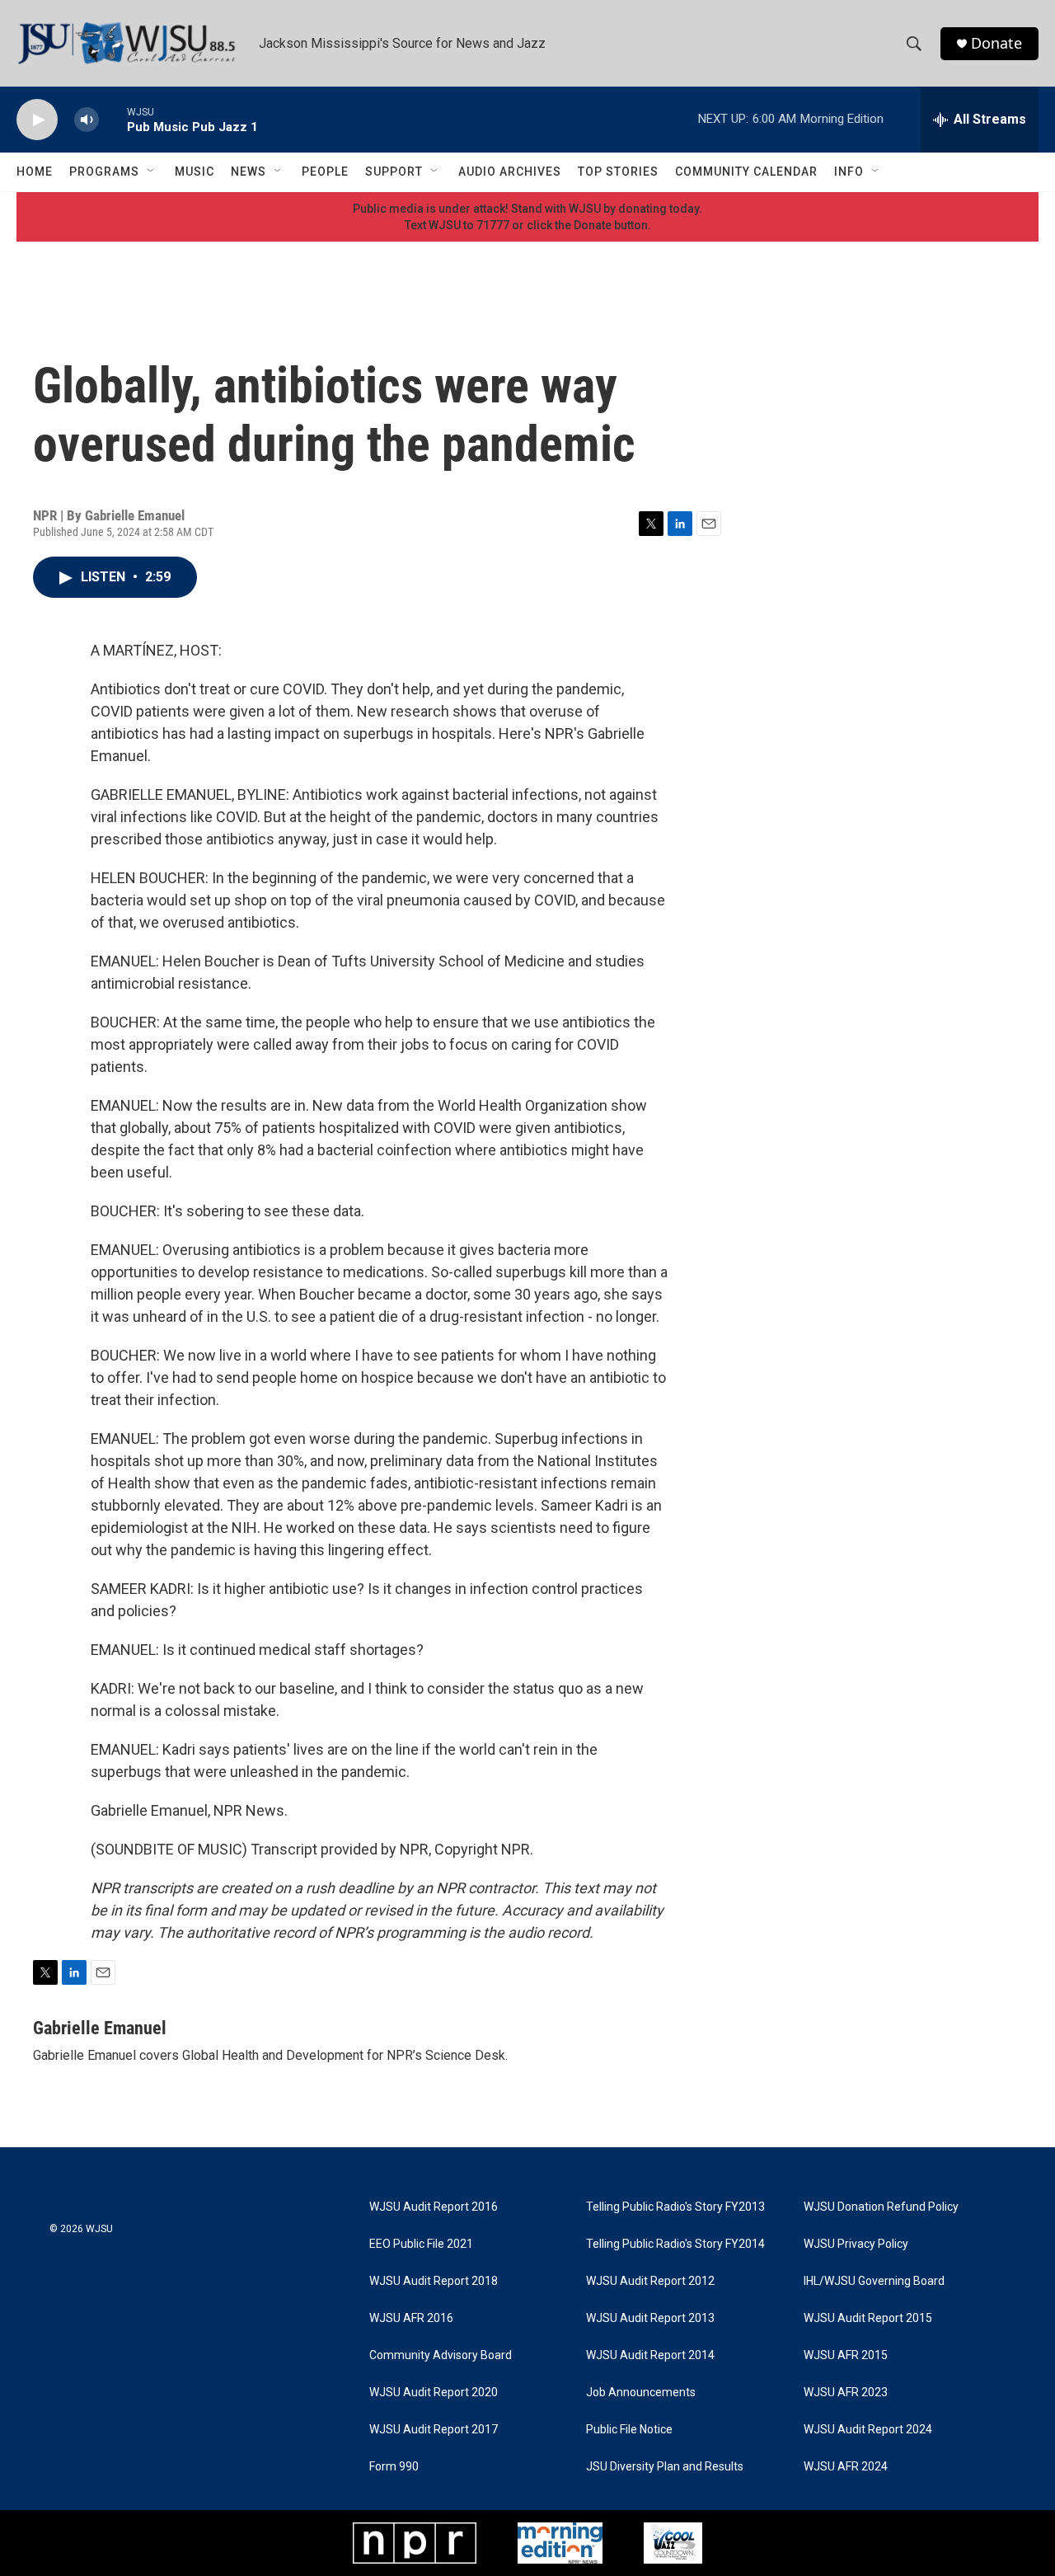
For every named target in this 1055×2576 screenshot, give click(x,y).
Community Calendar (746, 172)
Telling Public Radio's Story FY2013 (675, 2207)
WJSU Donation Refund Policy (881, 2207)
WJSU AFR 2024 (846, 2467)
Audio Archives (510, 172)
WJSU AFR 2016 (411, 2318)
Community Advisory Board (441, 2355)
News (249, 172)
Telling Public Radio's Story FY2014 (675, 2244)
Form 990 (394, 2467)
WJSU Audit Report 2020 (434, 2393)
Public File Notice (629, 2430)
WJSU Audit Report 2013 (650, 2318)
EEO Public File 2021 (421, 2244)
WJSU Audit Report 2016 (434, 2207)
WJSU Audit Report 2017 (434, 2430)
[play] (37, 120)
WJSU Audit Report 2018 (434, 2281)
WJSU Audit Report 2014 (650, 2355)
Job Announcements (641, 2393)
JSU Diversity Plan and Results (665, 2467)
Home (35, 172)
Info (849, 172)
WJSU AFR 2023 (846, 2393)
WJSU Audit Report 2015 (868, 2318)
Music (195, 172)
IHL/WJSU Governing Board (874, 2281)
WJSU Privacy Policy (856, 2244)
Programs (104, 172)
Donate (996, 43)
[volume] (87, 120)
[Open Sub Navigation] (152, 172)
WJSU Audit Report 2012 (650, 2281)
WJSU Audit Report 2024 (868, 2430)
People (325, 172)
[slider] (113, 119)
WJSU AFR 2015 (846, 2355)
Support (394, 172)
